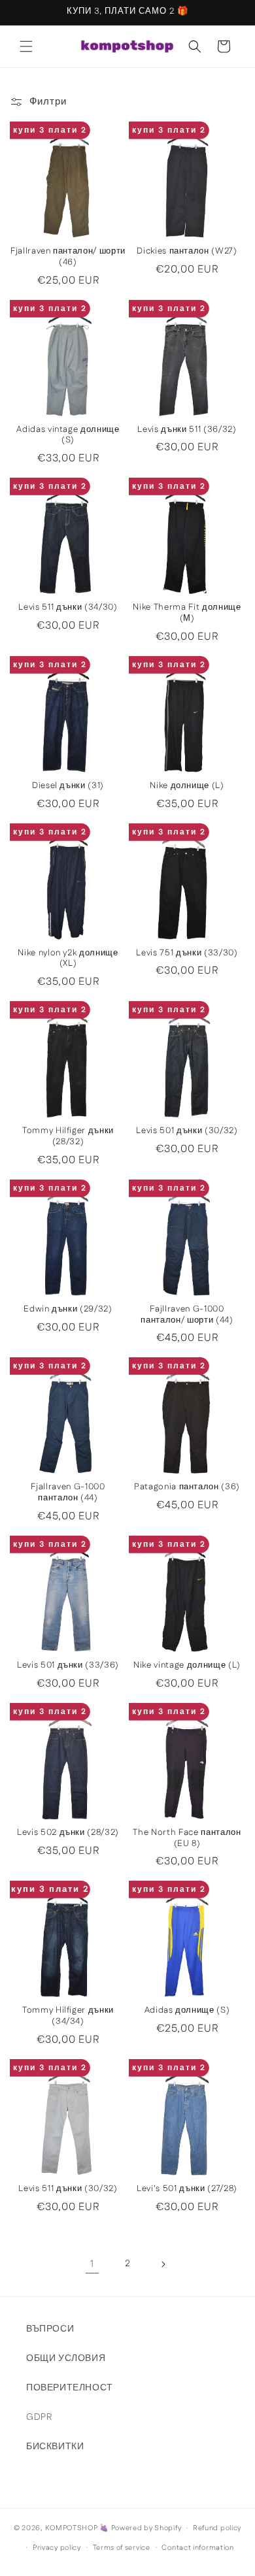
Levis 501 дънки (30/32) (187, 1131)
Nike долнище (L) (187, 786)
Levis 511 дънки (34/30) (68, 608)
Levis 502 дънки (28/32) (68, 1833)
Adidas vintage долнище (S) (68, 436)
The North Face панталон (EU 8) (187, 1839)
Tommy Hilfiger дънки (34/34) (68, 2017)
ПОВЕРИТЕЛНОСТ (70, 2388)
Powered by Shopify (146, 2528)
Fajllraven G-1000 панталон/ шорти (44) (187, 1315)
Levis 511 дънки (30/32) (68, 2189)
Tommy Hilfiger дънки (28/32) (68, 1137)
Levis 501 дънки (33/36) (68, 1666)
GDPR (39, 2417)
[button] (26, 46)
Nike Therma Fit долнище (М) (187, 614)
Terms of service (122, 2548)
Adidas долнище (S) (187, 2011)
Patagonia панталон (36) (187, 1488)
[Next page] (163, 2264)
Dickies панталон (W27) (187, 252)
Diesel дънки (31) (68, 786)
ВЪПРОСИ (50, 2329)
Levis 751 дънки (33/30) (187, 954)
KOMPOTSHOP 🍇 (77, 2528)
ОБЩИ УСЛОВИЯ (66, 2358)
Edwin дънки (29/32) (68, 1310)
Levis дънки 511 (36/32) (187, 430)
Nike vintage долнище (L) (187, 1666)
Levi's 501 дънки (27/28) (187, 2189)
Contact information (197, 2548)
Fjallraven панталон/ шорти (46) (68, 257)
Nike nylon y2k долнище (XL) (68, 959)
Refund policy (217, 2528)
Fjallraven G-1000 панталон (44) (68, 1493)
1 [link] (92, 2264)
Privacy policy (57, 2548)
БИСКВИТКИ (55, 2447)
